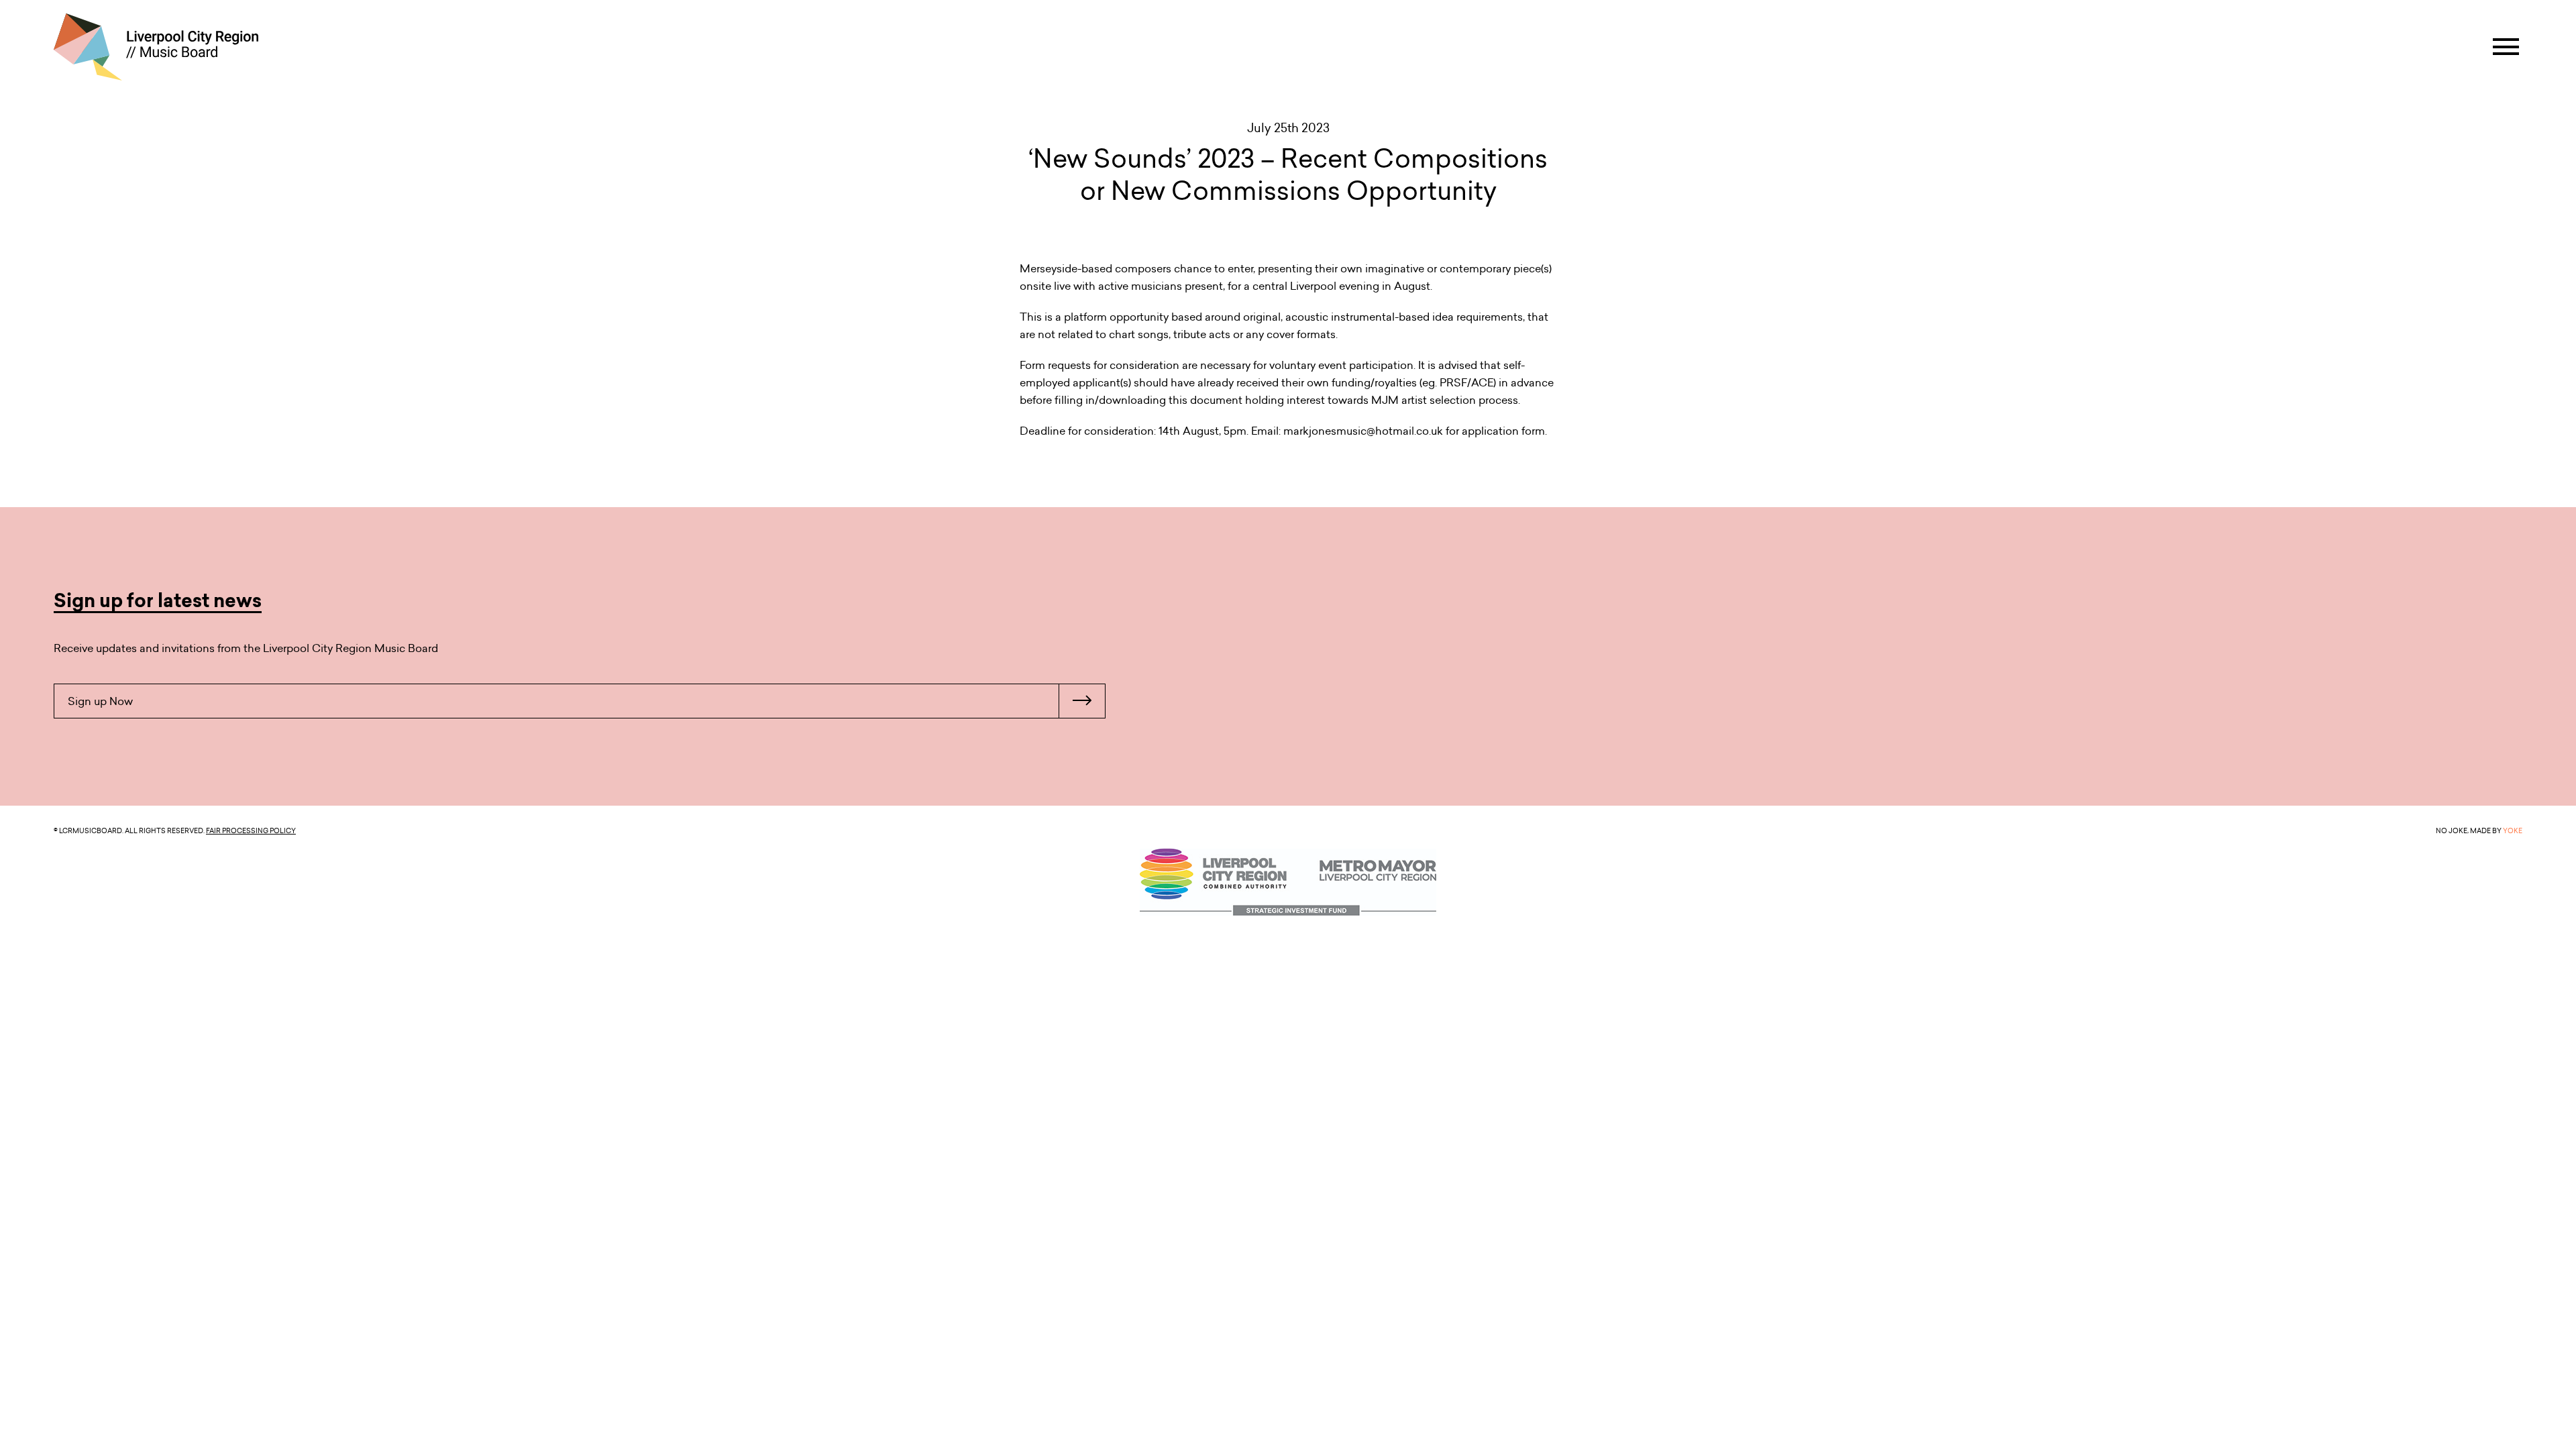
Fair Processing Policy (251, 830)
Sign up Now (100, 701)
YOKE (2513, 830)
